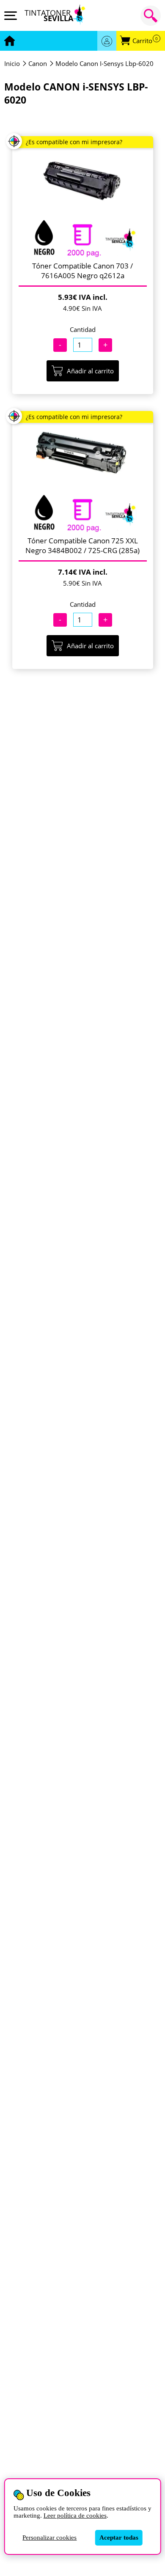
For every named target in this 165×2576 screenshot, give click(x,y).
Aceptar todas (119, 2538)
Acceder (107, 41)
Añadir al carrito (90, 371)
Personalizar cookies (49, 2538)
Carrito (145, 41)
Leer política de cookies (75, 2516)
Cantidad (83, 329)
